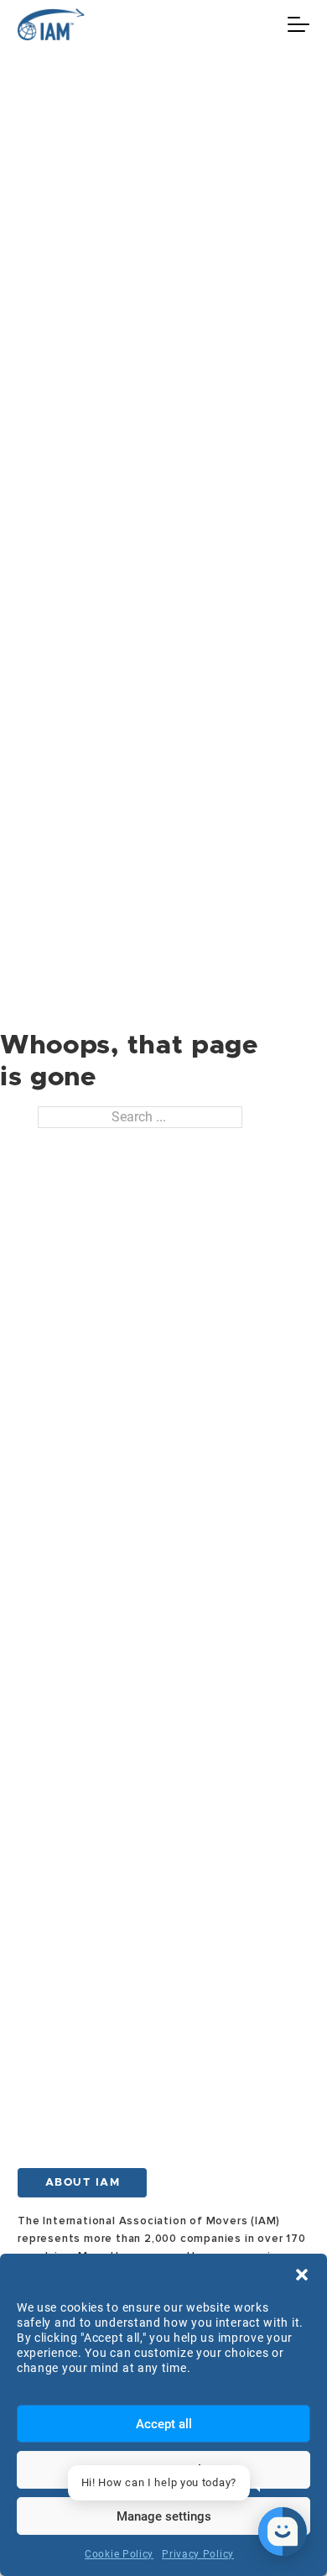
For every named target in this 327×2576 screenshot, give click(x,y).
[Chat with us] (283, 2532)
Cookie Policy (119, 2554)
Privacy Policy (198, 2554)
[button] (302, 2275)
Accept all (164, 2424)
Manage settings (164, 2516)
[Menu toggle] (298, 24)
